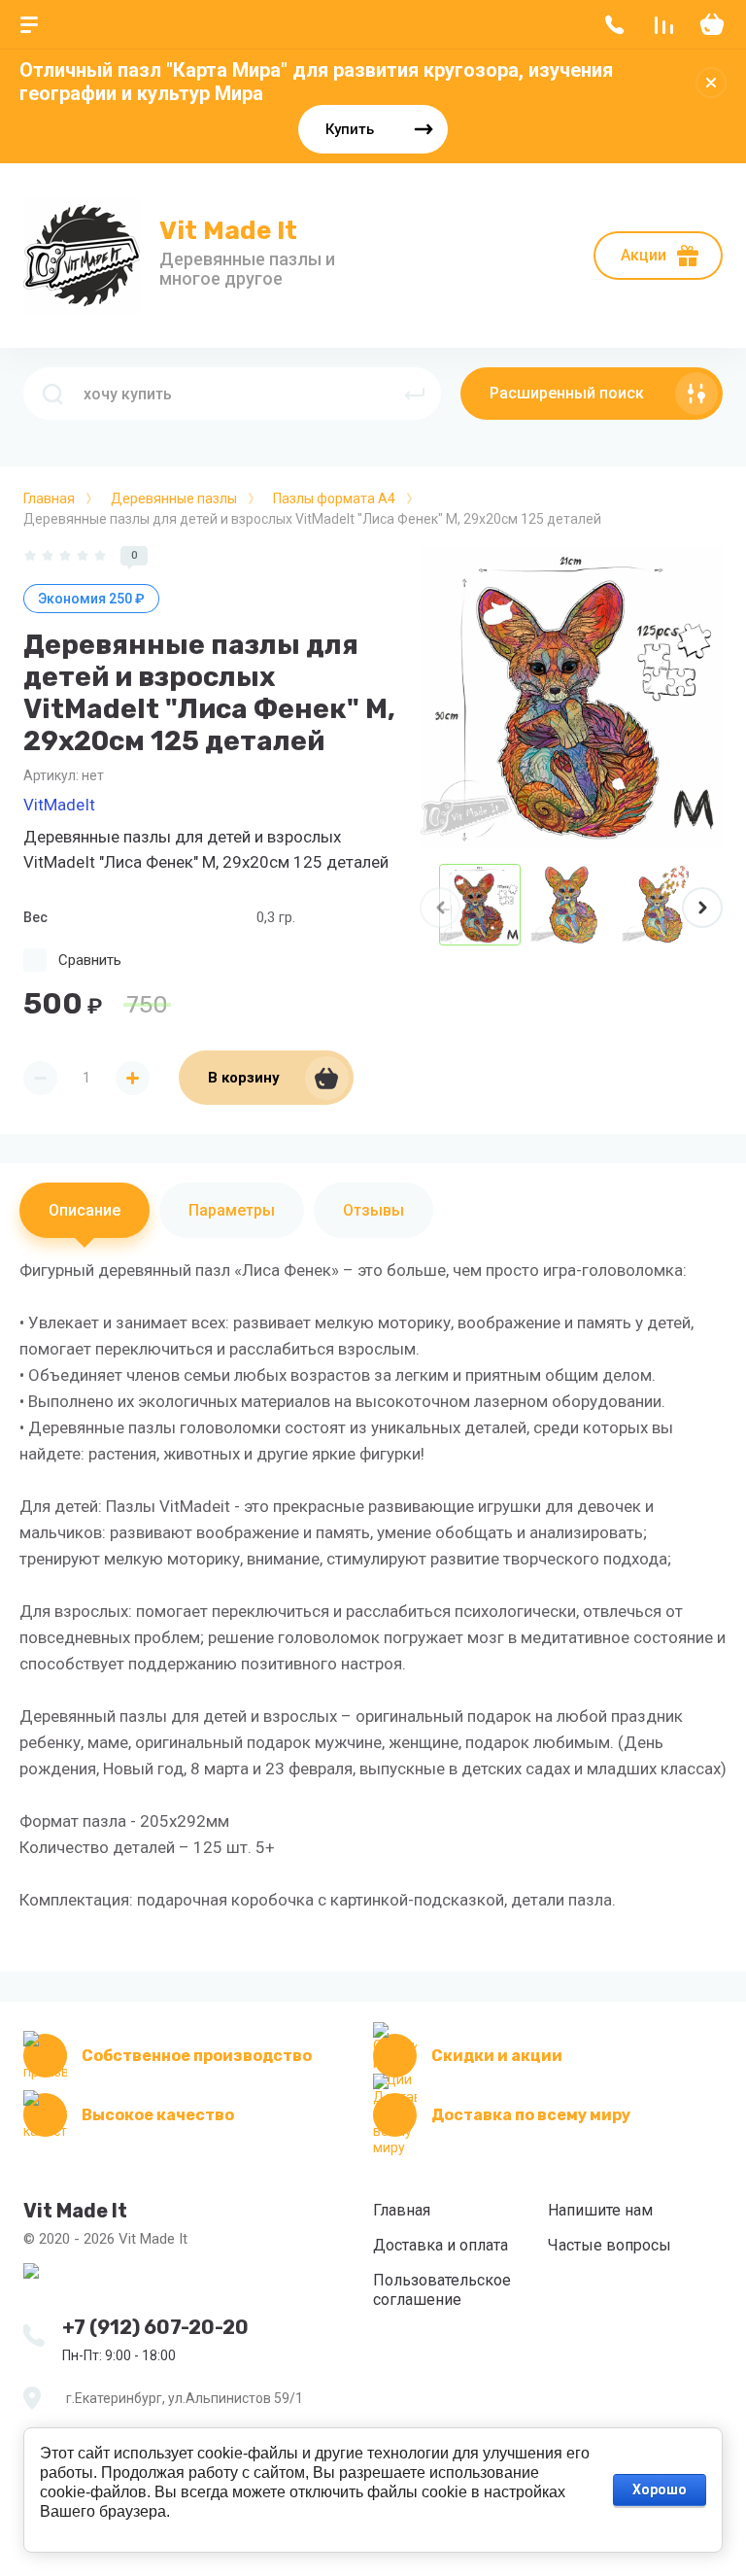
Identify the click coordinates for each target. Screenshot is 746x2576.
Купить (350, 129)
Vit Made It (228, 231)
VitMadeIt (59, 805)
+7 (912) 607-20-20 (155, 2327)
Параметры (232, 1210)
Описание (85, 1210)
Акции (644, 255)
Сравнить (90, 960)
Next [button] (702, 908)
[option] (571, 698)
